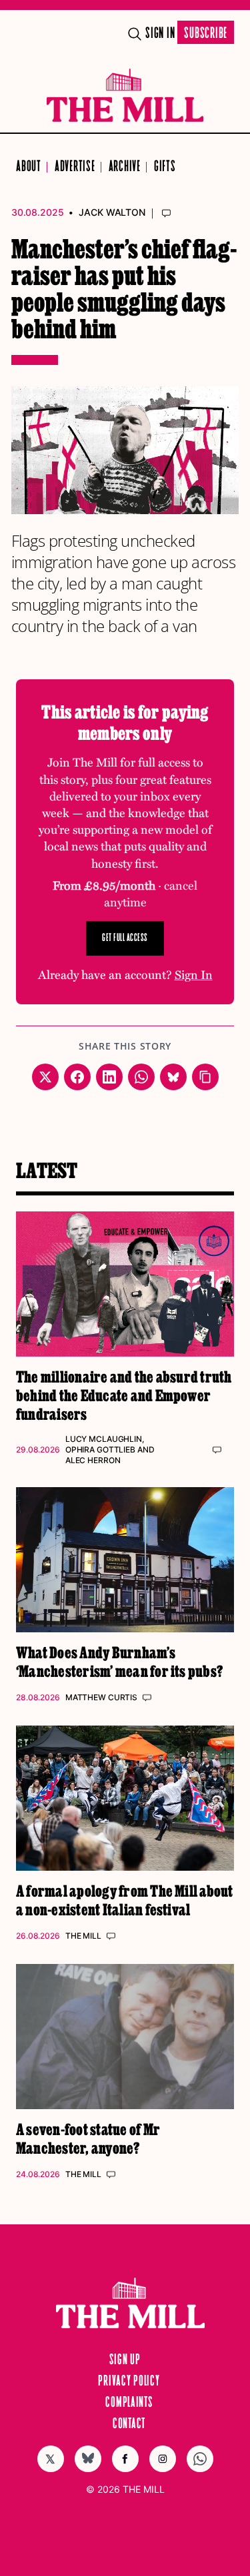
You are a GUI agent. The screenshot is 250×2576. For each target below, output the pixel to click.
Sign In (160, 34)
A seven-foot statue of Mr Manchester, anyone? (88, 2138)
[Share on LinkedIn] (109, 1077)
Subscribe (206, 34)
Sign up (125, 2360)
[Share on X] (45, 1077)
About (29, 167)
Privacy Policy (129, 2382)
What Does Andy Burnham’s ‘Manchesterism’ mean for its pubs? (119, 1661)
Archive (125, 167)
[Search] (135, 34)
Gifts (165, 167)
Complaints (129, 2403)
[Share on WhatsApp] (141, 1077)
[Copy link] (205, 1077)
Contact (129, 2424)
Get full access (125, 938)
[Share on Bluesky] (173, 1077)
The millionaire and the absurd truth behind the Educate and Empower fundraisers (124, 1395)
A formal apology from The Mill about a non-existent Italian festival (125, 1900)
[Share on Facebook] (77, 1077)
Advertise (75, 167)
